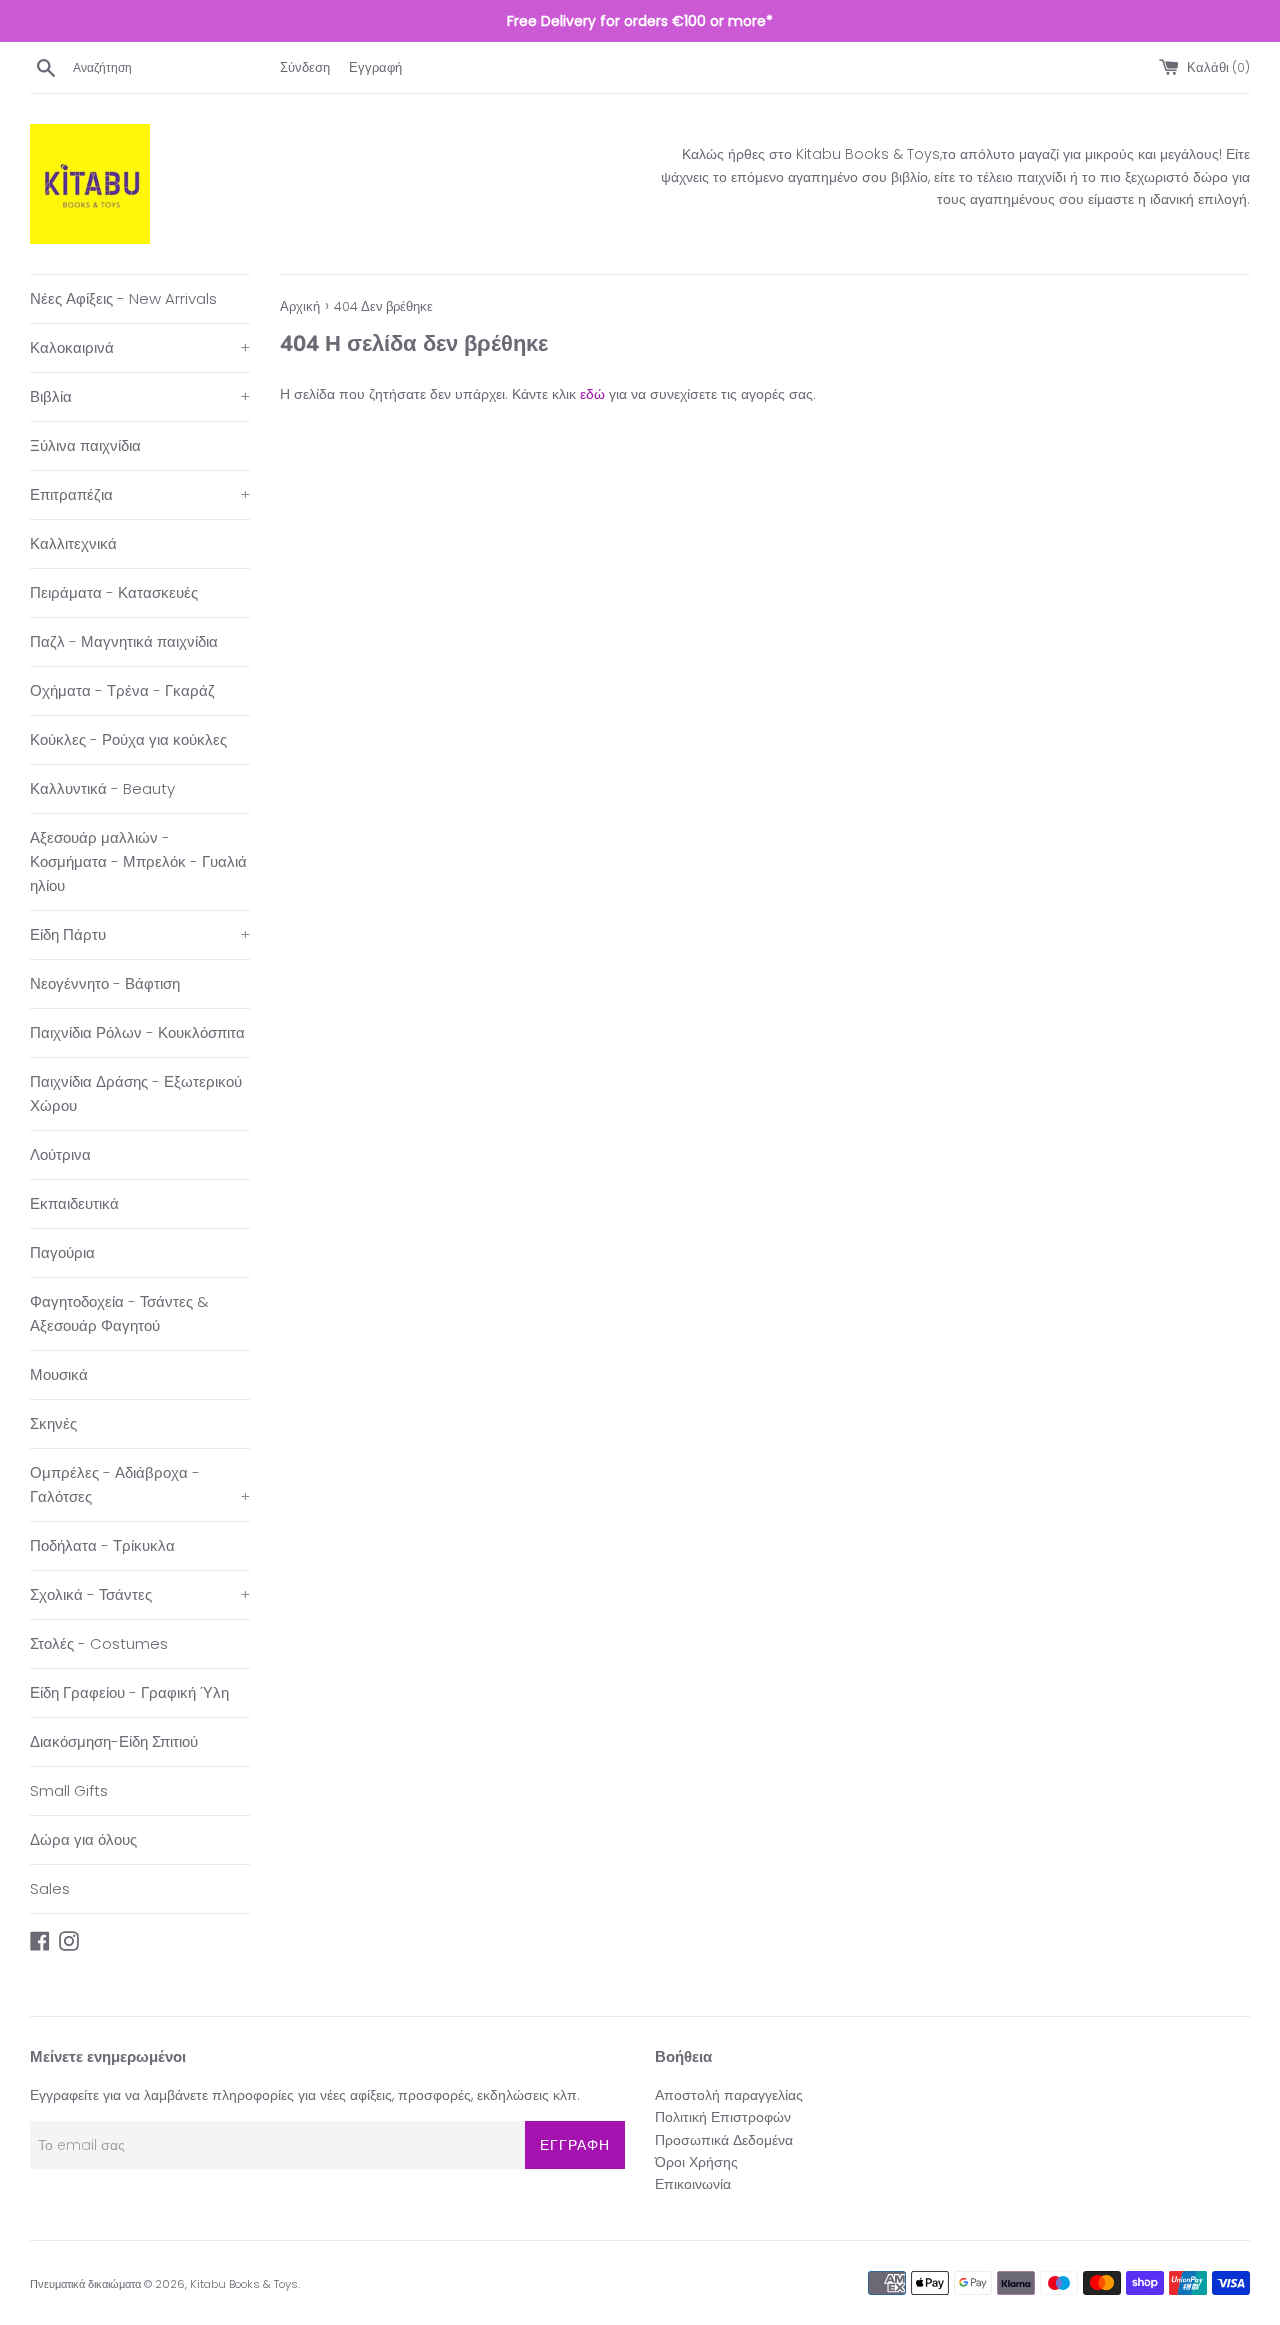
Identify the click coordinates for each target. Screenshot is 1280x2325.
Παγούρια (62, 1252)
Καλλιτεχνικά (73, 543)
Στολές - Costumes (99, 1643)
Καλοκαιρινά (140, 347)
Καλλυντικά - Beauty (102, 788)
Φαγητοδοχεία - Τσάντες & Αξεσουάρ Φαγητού (119, 1313)
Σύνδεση (305, 67)
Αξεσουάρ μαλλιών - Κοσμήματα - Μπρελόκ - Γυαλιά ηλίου (138, 861)
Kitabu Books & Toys (244, 2284)
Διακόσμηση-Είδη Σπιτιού (114, 1741)
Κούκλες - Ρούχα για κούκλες (128, 739)
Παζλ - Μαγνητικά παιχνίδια (124, 641)
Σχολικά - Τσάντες (140, 1594)
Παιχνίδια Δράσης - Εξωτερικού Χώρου (136, 1093)
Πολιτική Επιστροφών (723, 2117)
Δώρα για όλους (83, 1839)
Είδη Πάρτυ (140, 934)
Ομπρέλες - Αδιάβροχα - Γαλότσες (140, 1484)
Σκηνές (53, 1423)
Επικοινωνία (693, 2184)
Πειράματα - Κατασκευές (114, 592)
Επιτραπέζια (140, 494)
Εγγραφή (375, 67)
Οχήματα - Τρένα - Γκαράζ (122, 690)
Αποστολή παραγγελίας (729, 2095)
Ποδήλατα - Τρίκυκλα (102, 1545)
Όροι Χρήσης (696, 2162)
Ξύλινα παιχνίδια (85, 445)
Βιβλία (140, 396)
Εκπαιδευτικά (74, 1203)
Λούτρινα (60, 1154)
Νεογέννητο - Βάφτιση (105, 983)
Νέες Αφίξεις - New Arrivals (123, 298)
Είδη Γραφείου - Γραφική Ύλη (129, 1692)
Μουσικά (59, 1374)
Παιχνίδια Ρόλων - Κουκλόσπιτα (137, 1032)
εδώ (592, 394)
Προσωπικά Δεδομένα (724, 2140)
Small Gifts (69, 1790)
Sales (50, 1888)
